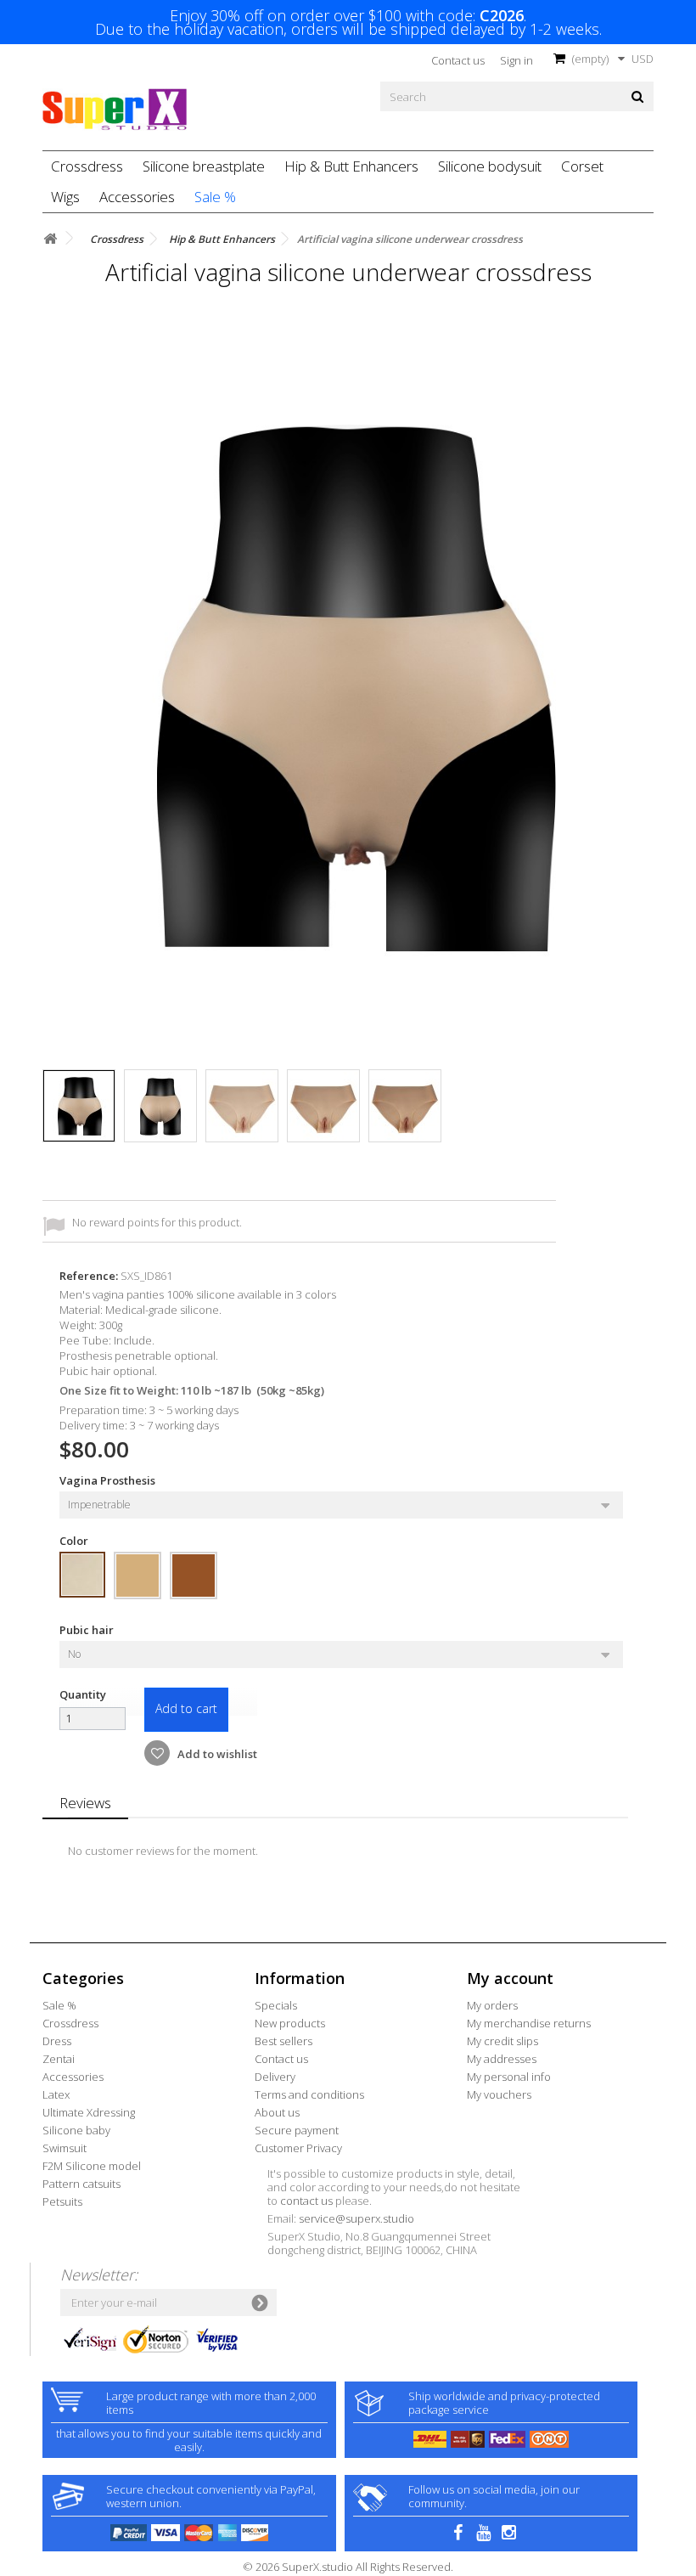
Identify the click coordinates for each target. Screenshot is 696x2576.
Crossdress (87, 166)
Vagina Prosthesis (109, 1480)
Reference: (89, 1276)
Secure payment (297, 2130)
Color (75, 1541)
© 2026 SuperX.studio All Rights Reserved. (348, 2567)
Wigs (65, 197)
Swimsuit (65, 2148)
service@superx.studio (356, 2218)
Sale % (215, 197)
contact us (306, 2201)
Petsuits (62, 2201)
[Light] (82, 1575)
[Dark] (194, 1575)
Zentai (59, 2059)
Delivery (275, 2077)
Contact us (458, 60)
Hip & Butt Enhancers (351, 166)
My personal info (509, 2077)
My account (510, 1978)
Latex (56, 2094)
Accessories (137, 197)
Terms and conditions (309, 2094)
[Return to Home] (50, 239)
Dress (57, 2041)
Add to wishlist (216, 1754)
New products (290, 2023)
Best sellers (283, 2041)
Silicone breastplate (204, 166)
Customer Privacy (298, 2148)
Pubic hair (89, 1630)
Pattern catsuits (81, 2184)
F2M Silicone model (92, 2166)
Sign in (516, 60)
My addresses (502, 2059)
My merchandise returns (529, 2023)
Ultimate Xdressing (89, 2112)
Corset (582, 166)
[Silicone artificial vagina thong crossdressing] (79, 1106)
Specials (276, 2005)
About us (277, 2112)
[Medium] (138, 1575)
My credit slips (502, 2041)
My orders (492, 2005)
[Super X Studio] (115, 110)
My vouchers (499, 2094)
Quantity (83, 1694)
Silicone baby (76, 2130)
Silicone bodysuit (490, 166)
